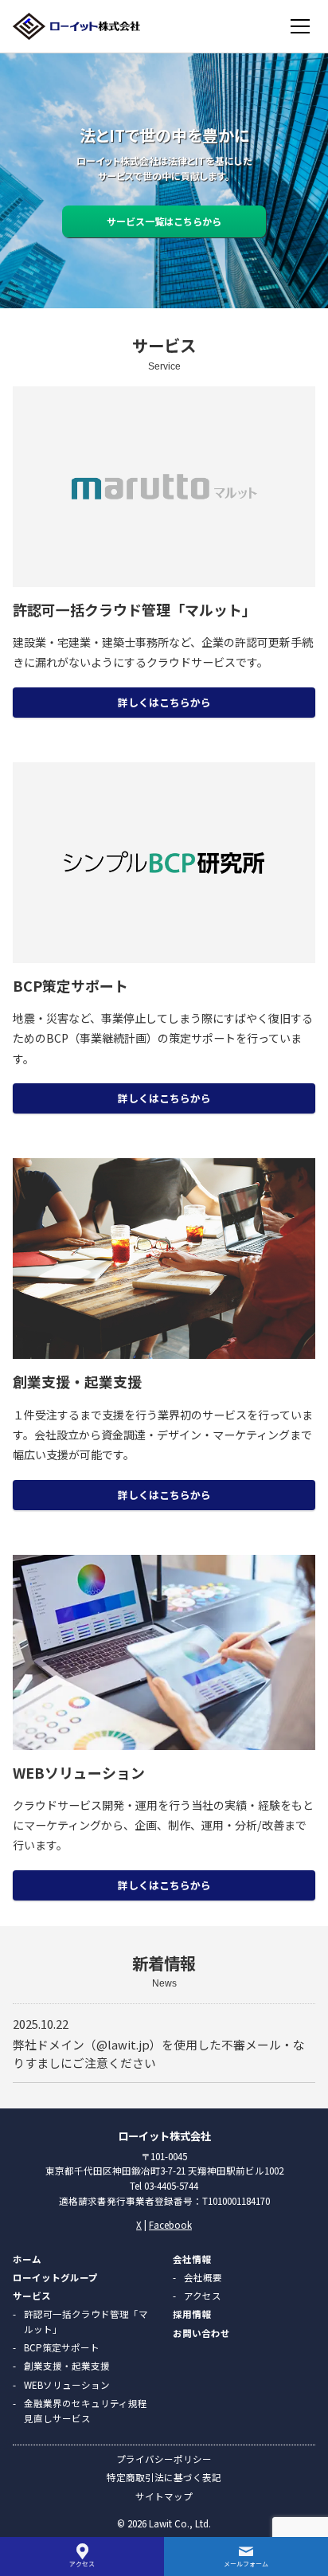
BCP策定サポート (62, 2347)
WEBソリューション (67, 2385)
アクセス (203, 2296)
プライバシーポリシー (164, 2459)
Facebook (170, 2225)
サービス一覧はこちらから (164, 221)
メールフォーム (246, 2564)
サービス (32, 2296)
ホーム (27, 2259)
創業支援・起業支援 (67, 2366)
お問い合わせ (201, 2333)
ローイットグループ (55, 2277)
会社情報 (192, 2259)
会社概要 (203, 2277)
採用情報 (192, 2314)
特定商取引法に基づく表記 (164, 2477)
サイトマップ (164, 2496)
